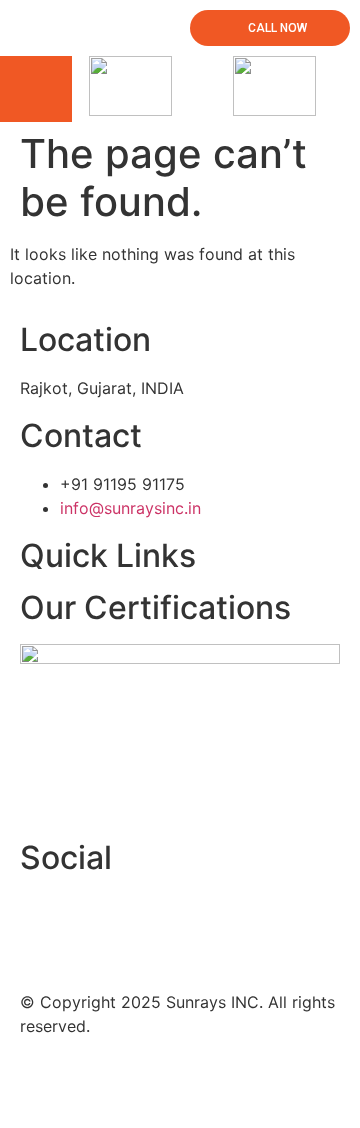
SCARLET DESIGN (278, 1083)
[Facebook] (45, 919)
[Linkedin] (100, 919)
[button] (36, 89)
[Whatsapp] (155, 919)
